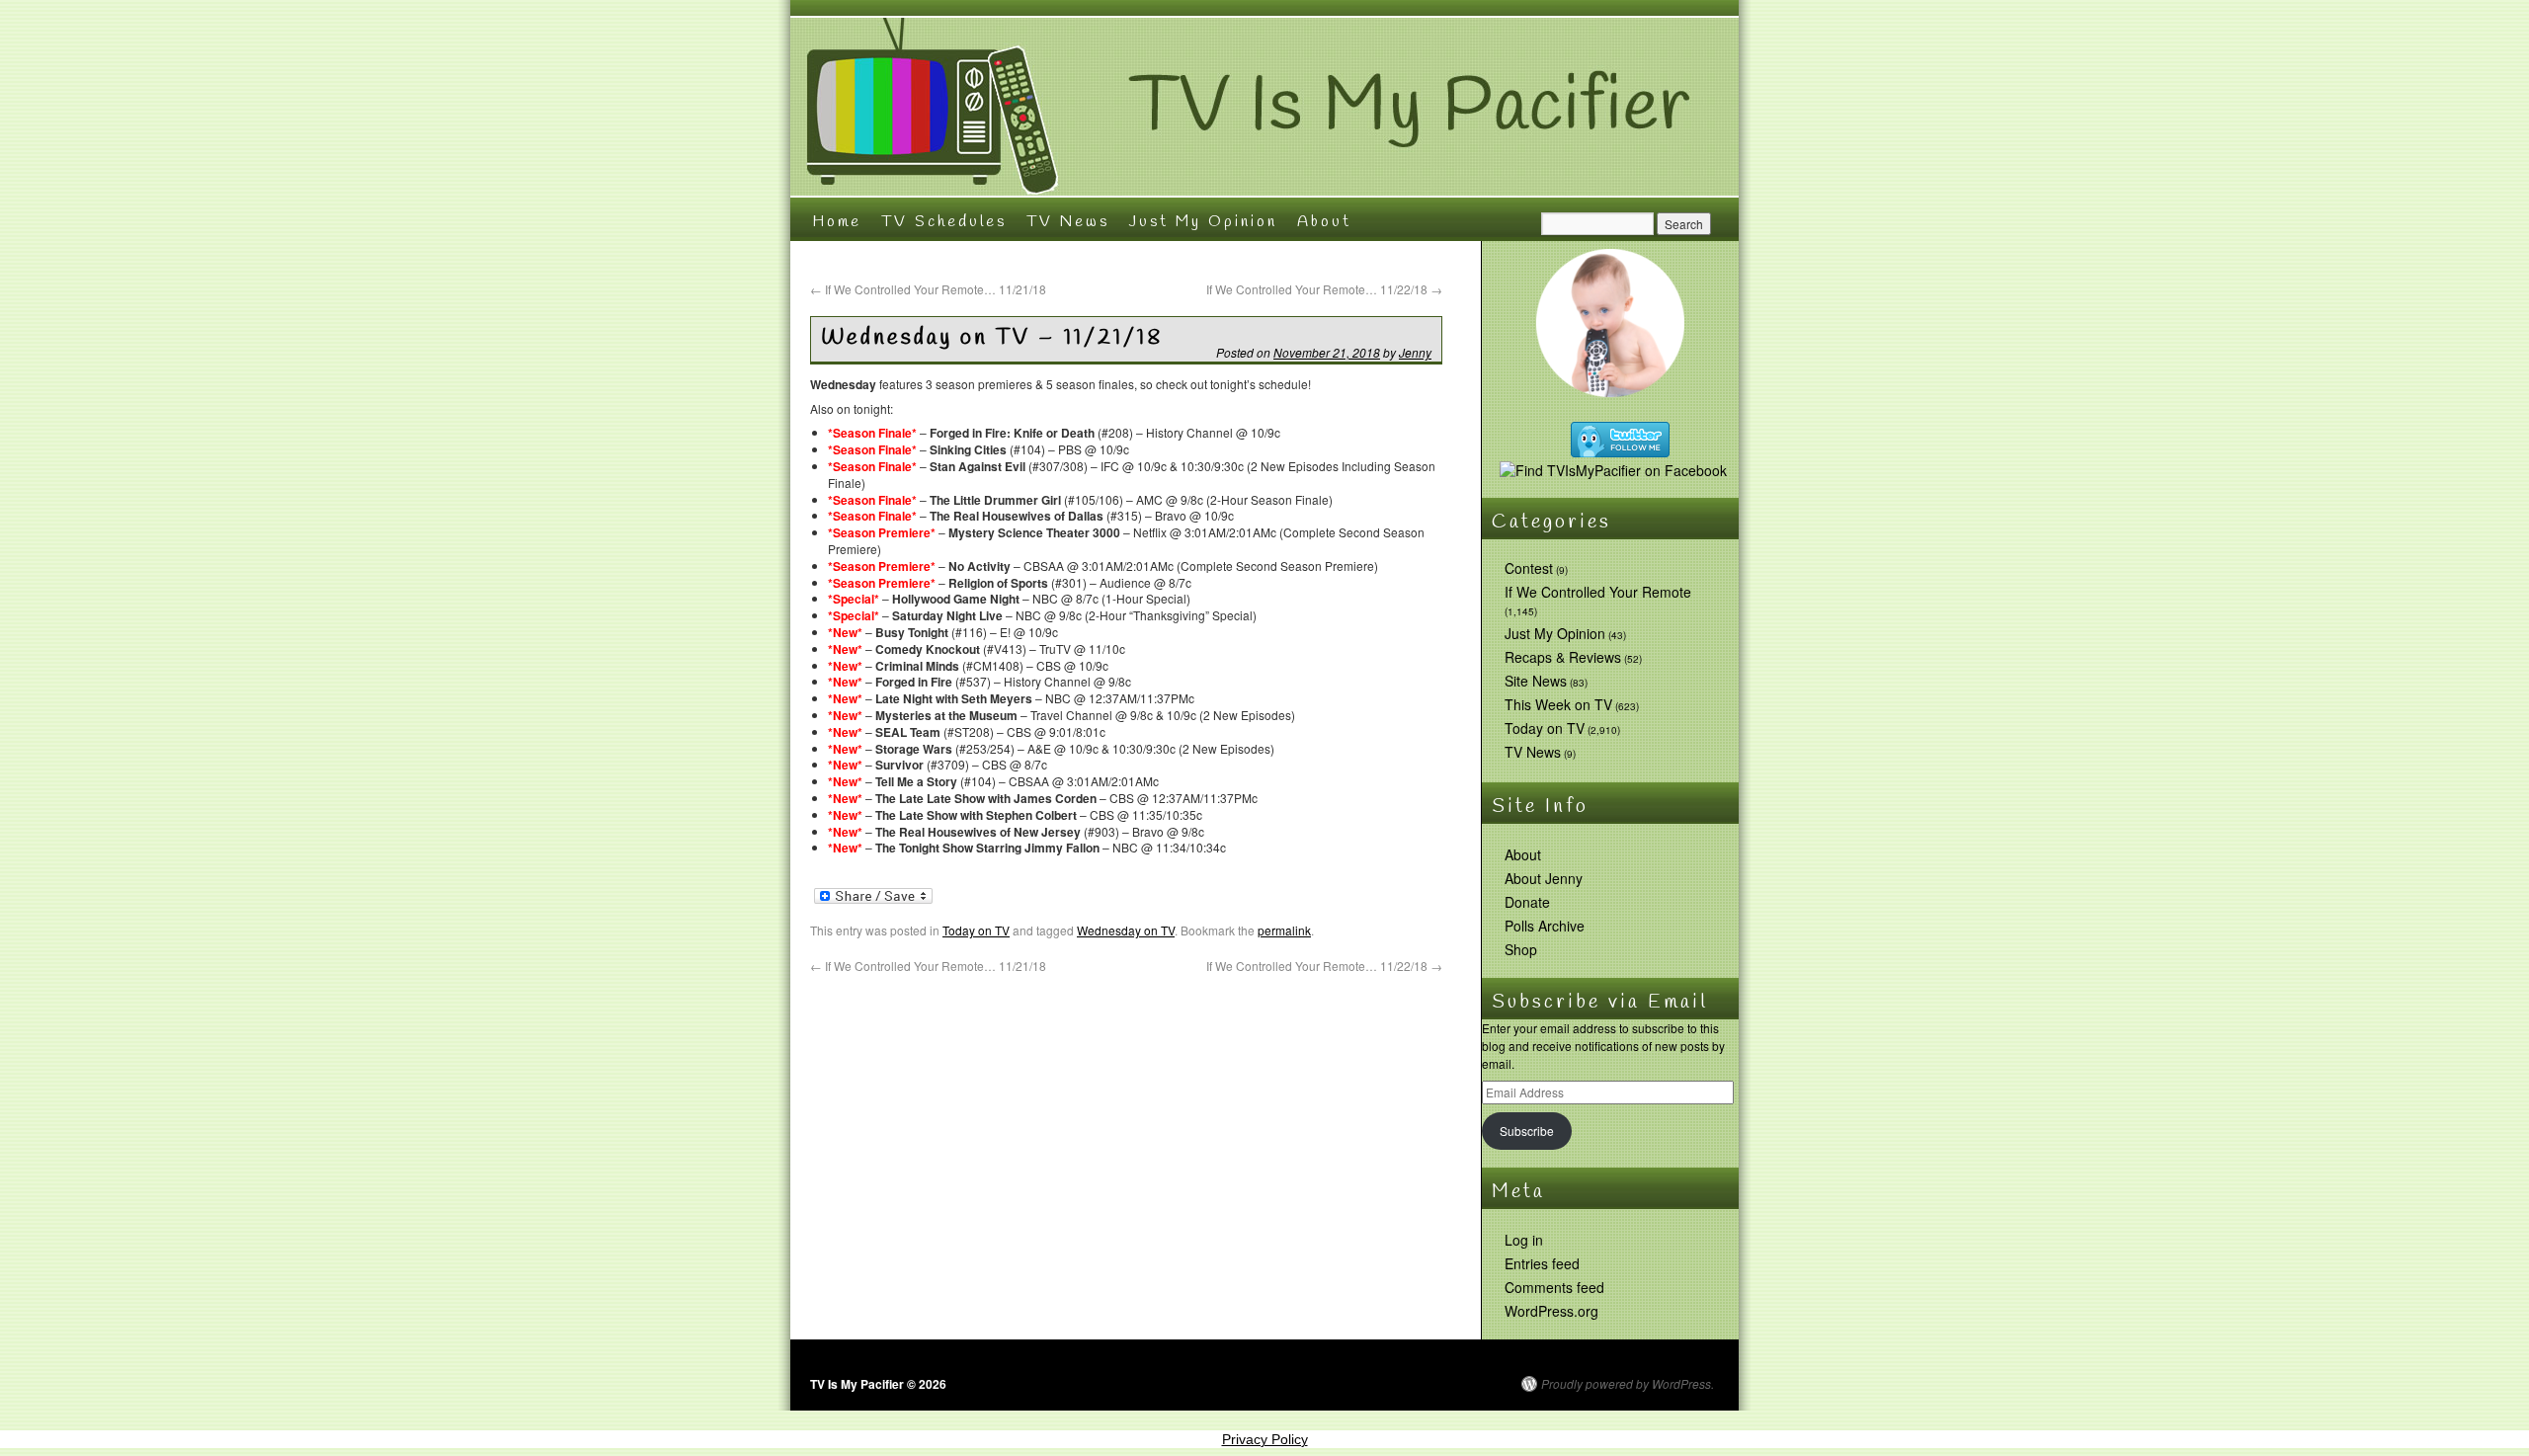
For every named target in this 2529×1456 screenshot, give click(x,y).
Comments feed (1554, 1287)
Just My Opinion (1203, 222)
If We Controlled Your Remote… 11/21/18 (928, 289)
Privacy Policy (1265, 1439)
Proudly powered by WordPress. (1628, 1384)
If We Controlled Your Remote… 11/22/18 (1324, 289)
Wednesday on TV (1126, 930)
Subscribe (1527, 1131)
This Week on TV (1558, 704)
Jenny (1415, 352)
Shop (1521, 949)
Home (837, 222)
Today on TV (976, 930)
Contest (1529, 568)
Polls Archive (1545, 926)
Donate (1527, 902)
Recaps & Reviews (1563, 657)
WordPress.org (1551, 1311)
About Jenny (1544, 878)
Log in (1524, 1240)
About (1324, 222)
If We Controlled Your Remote (1598, 592)
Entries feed (1542, 1263)
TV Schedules (944, 222)
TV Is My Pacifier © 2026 (878, 1384)
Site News (1536, 681)
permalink (1284, 930)
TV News (1068, 222)
